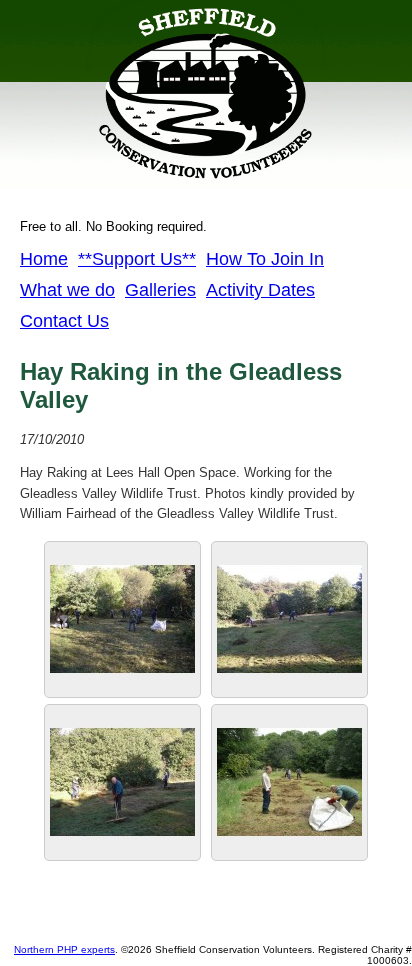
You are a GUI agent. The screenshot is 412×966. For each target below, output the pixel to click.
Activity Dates (260, 290)
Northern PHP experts (64, 949)
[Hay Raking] (289, 850)
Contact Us (64, 321)
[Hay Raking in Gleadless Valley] (122, 850)
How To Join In (265, 259)
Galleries (160, 290)
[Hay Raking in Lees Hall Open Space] (122, 687)
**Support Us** (137, 259)
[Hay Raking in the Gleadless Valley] (289, 687)
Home (44, 259)
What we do (67, 290)
